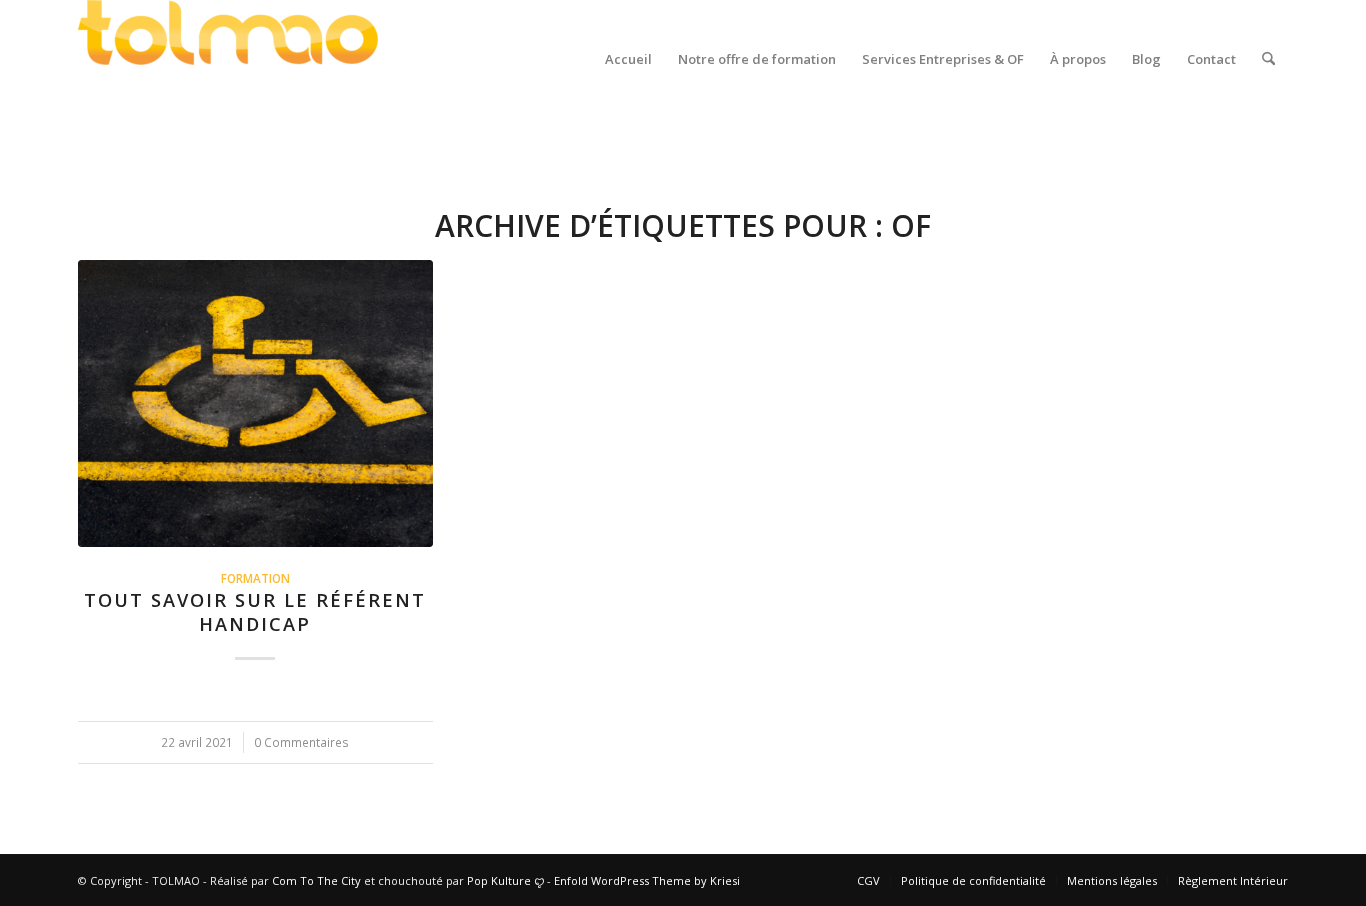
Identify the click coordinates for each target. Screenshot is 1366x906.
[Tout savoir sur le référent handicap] (255, 403)
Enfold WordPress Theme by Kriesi (647, 880)
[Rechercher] (1268, 59)
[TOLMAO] (228, 59)
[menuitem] (628, 59)
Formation (255, 578)
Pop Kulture (500, 880)
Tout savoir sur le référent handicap (255, 612)
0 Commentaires (301, 742)
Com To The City (318, 880)
